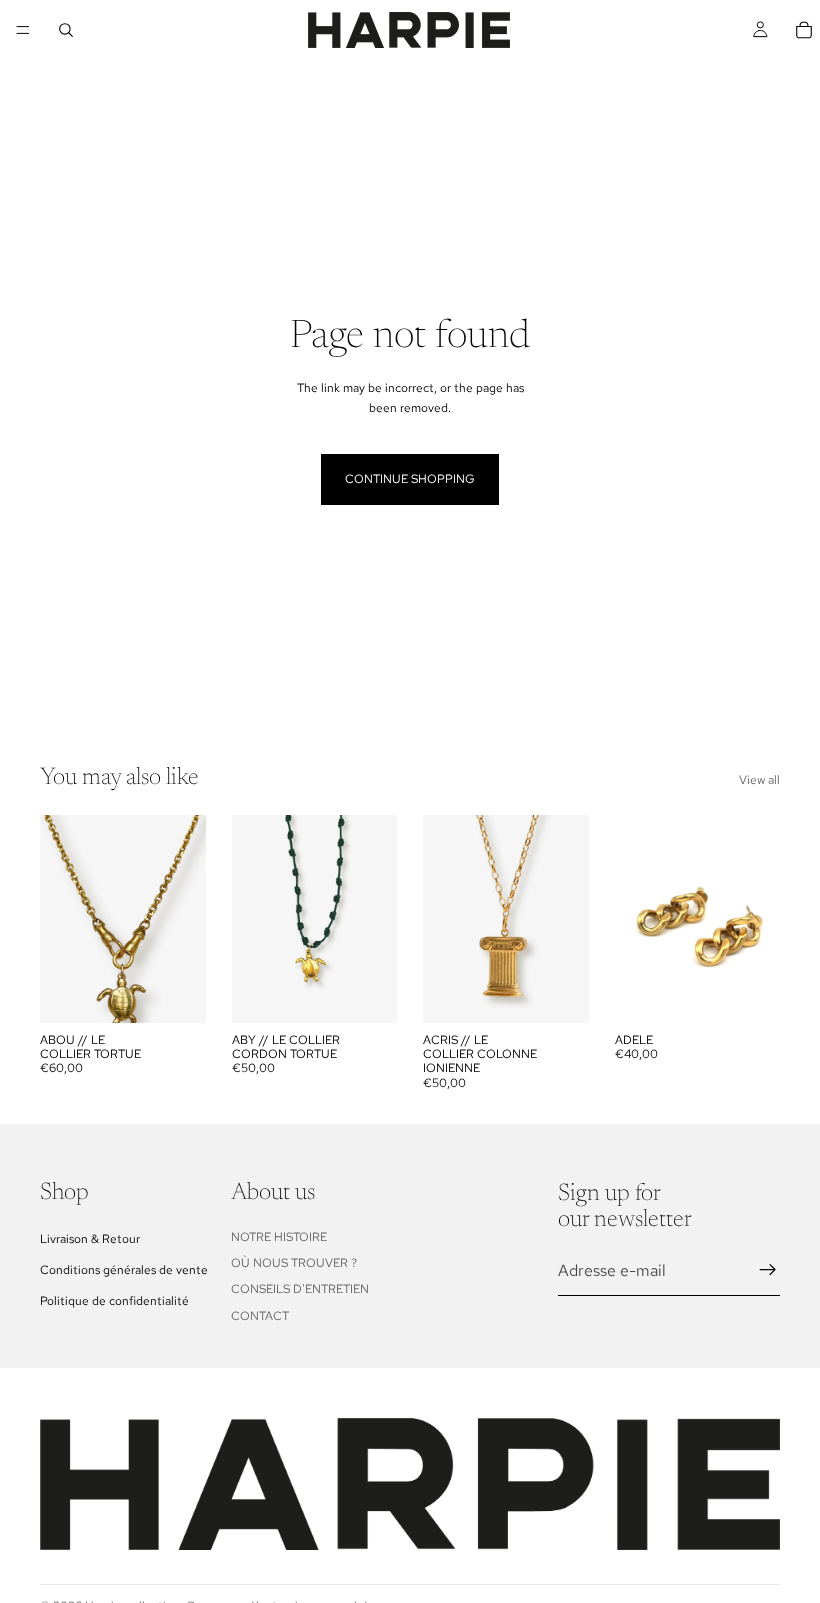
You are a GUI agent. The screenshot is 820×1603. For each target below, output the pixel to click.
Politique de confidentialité (114, 1301)
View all (759, 780)
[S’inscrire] (768, 1270)
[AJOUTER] (175, 992)
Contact (260, 1316)
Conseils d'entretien (300, 1289)
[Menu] (23, 30)
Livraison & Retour (90, 1238)
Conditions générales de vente (124, 1270)
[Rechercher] (66, 30)
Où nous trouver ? (294, 1263)
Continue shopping (410, 479)
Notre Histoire (279, 1236)
